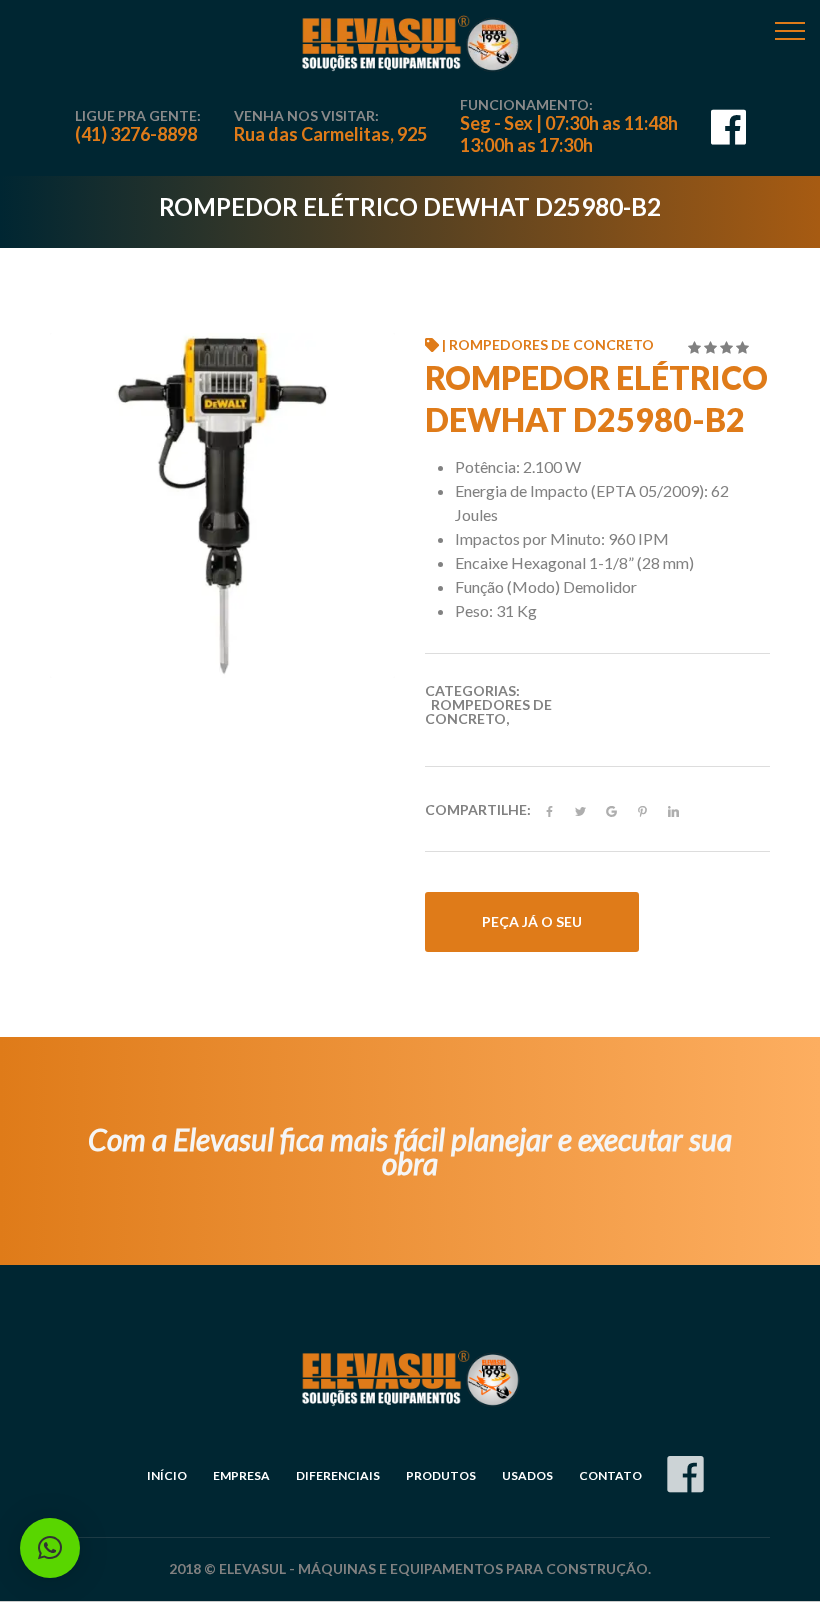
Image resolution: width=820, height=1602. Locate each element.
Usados (527, 1475)
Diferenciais (338, 1475)
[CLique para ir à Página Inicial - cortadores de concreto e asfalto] (410, 1379)
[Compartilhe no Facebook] (549, 811)
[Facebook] (728, 135)
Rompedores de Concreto (488, 711)
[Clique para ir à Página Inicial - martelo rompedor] (410, 44)
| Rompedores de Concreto (546, 344)
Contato (610, 1475)
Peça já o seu (532, 921)
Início (167, 1475)
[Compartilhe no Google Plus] (611, 811)
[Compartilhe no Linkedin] (673, 811)
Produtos (441, 1475)
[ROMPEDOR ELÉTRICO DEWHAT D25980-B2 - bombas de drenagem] (222, 503)
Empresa (241, 1475)
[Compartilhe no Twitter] (580, 811)
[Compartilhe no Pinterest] (642, 811)
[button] (50, 1548)
